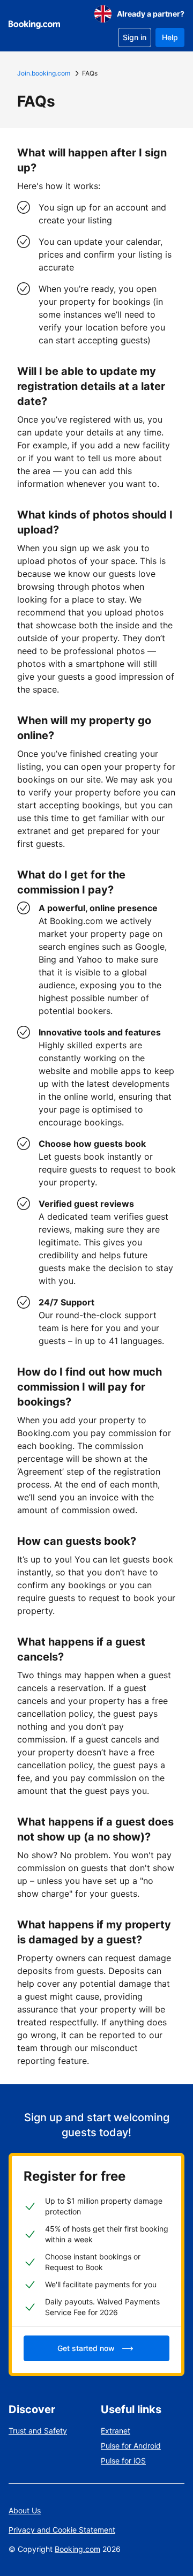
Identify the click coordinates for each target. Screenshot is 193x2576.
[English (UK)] (103, 14)
